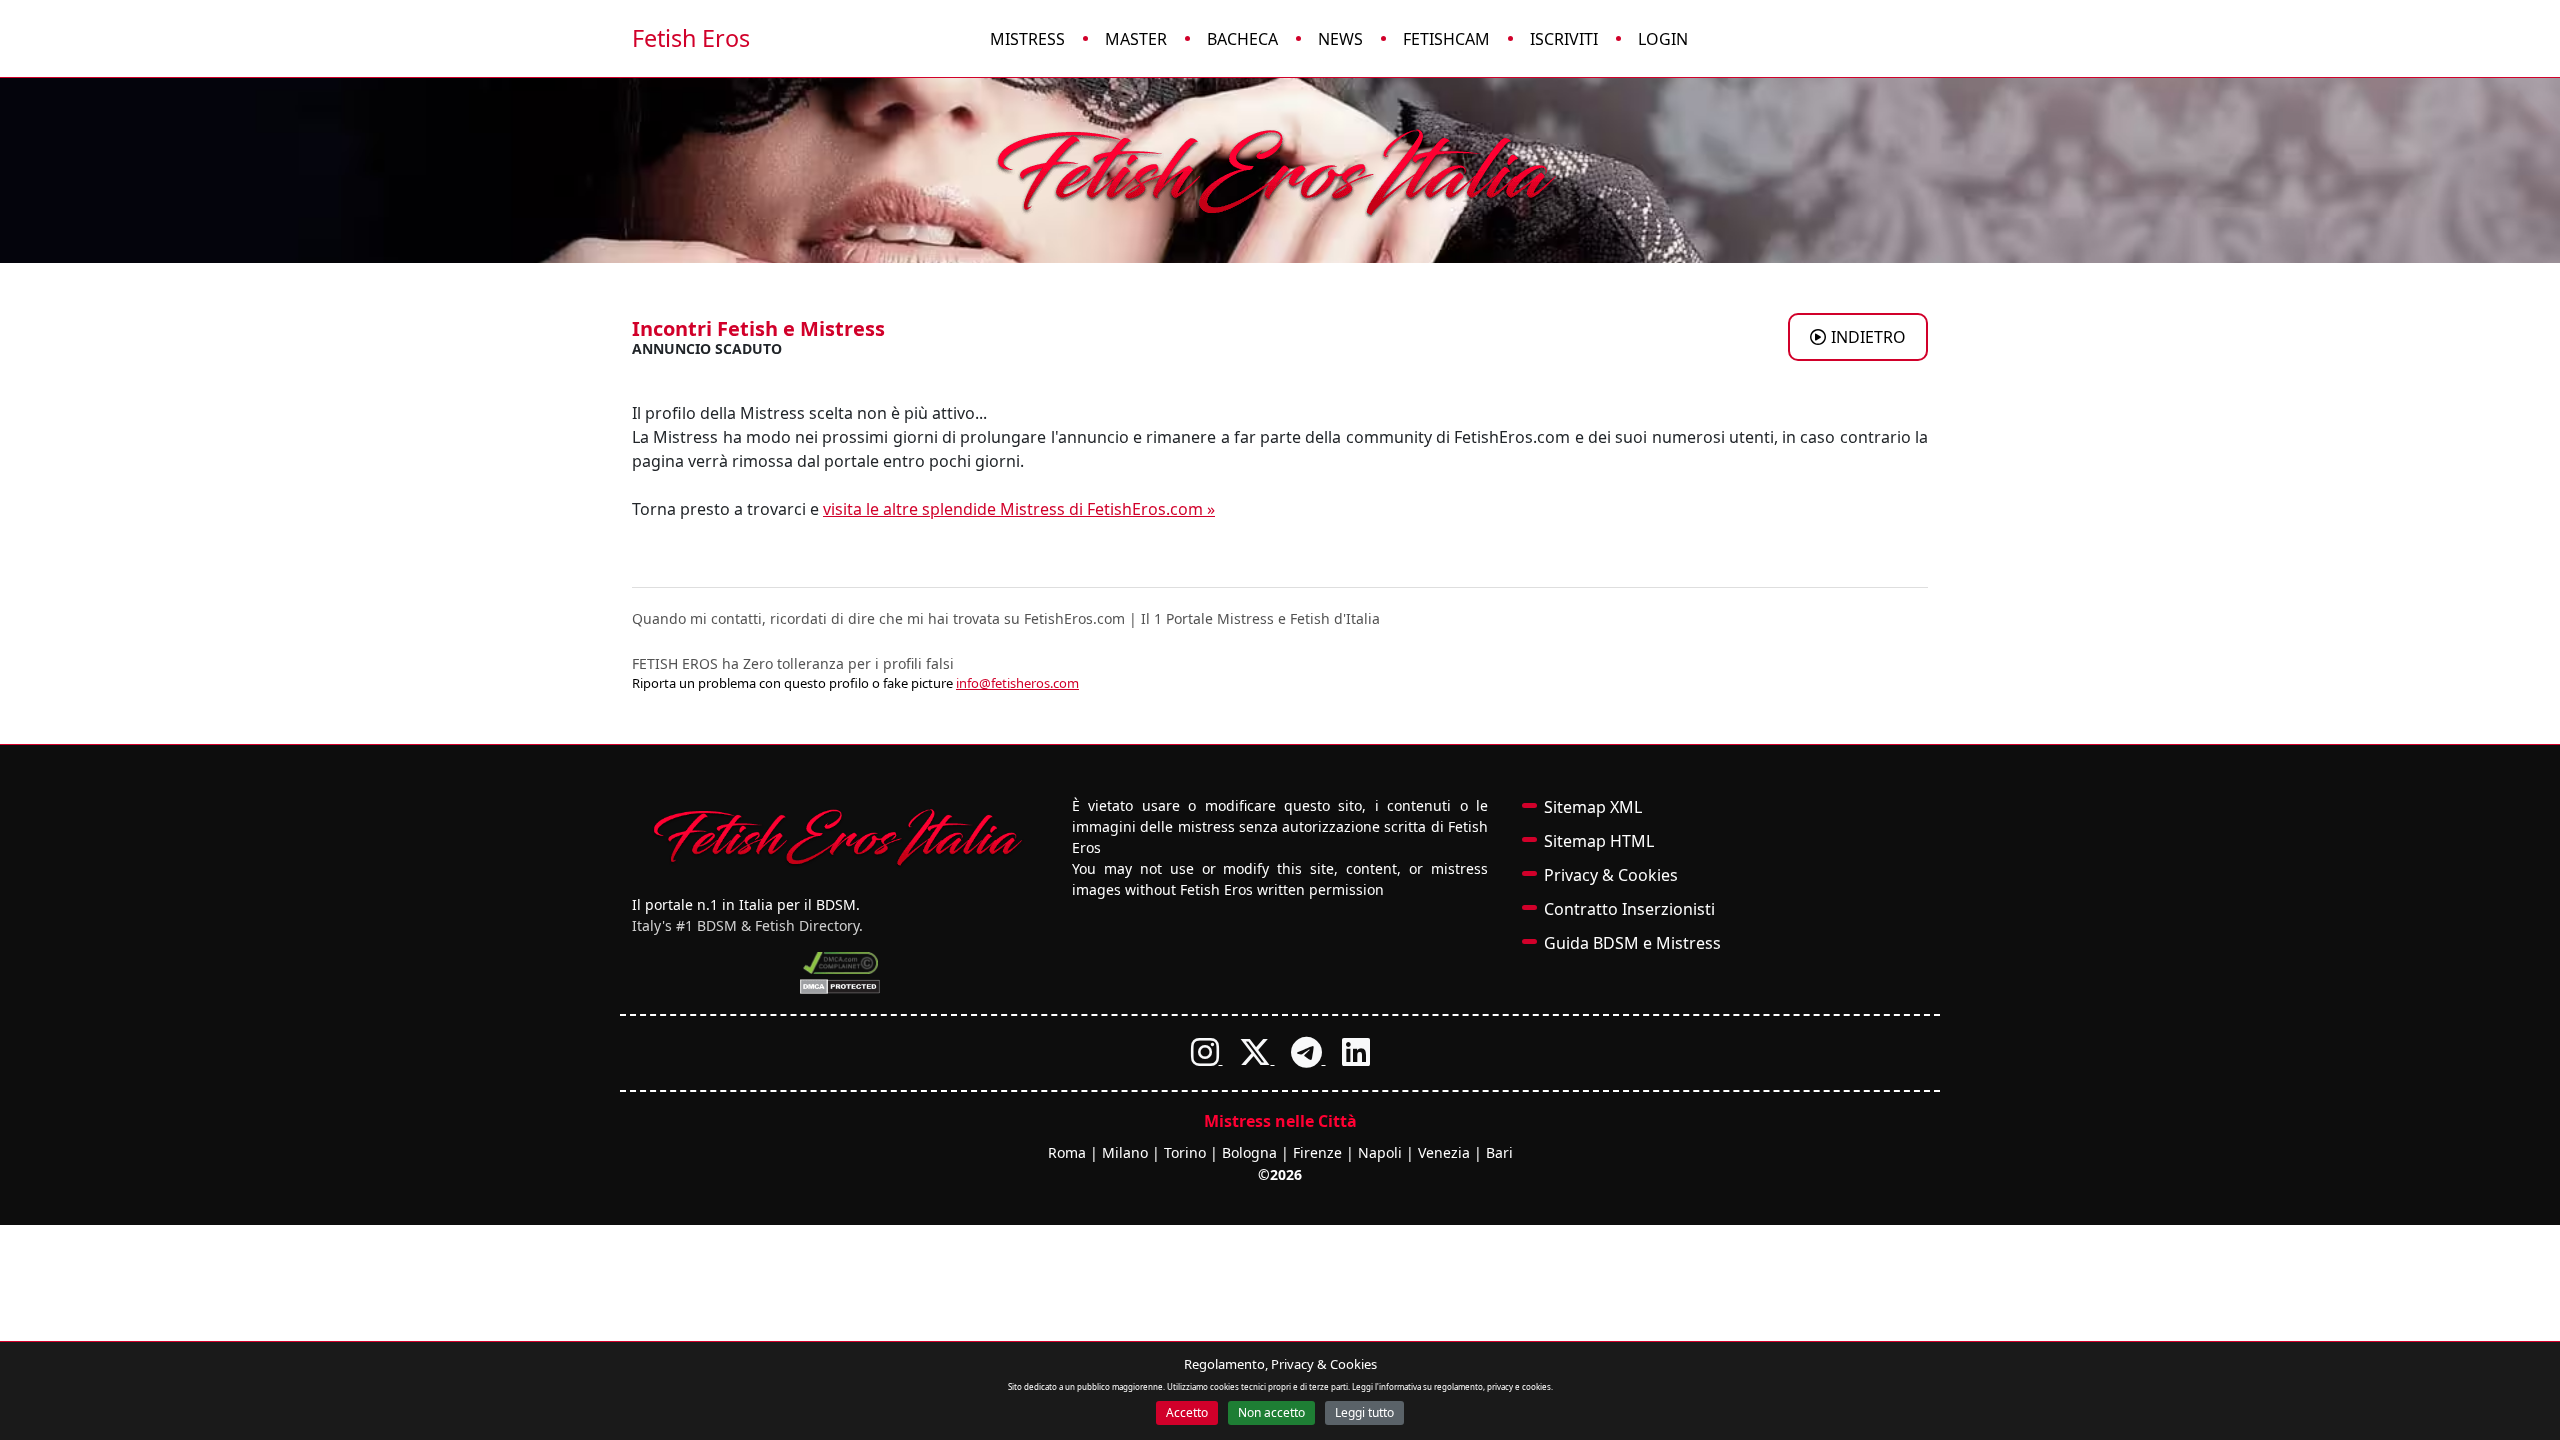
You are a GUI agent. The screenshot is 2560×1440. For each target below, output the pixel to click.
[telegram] (1308, 1058)
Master (1136, 39)
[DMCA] (840, 963)
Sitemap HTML (1599, 841)
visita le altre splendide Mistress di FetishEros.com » (1019, 509)
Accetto (1187, 1412)
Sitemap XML (1593, 807)
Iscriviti (1564, 39)
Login (1663, 39)
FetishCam (1446, 39)
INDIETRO (1868, 337)
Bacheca (1242, 39)
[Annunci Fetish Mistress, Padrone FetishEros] (1280, 171)
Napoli (1380, 1152)
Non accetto (1271, 1412)
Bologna (1249, 1152)
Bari (1499, 1152)
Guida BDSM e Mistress (1632, 943)
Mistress (1027, 39)
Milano (1125, 1152)
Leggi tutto (1364, 1412)
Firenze (1317, 1152)
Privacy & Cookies (1611, 875)
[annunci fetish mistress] (840, 836)
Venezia (1444, 1152)
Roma (1067, 1152)
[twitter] (1257, 1058)
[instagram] (1207, 1058)
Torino (1185, 1152)
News (1340, 39)
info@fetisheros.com (1017, 683)
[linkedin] (1356, 1058)
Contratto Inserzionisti (1629, 909)
